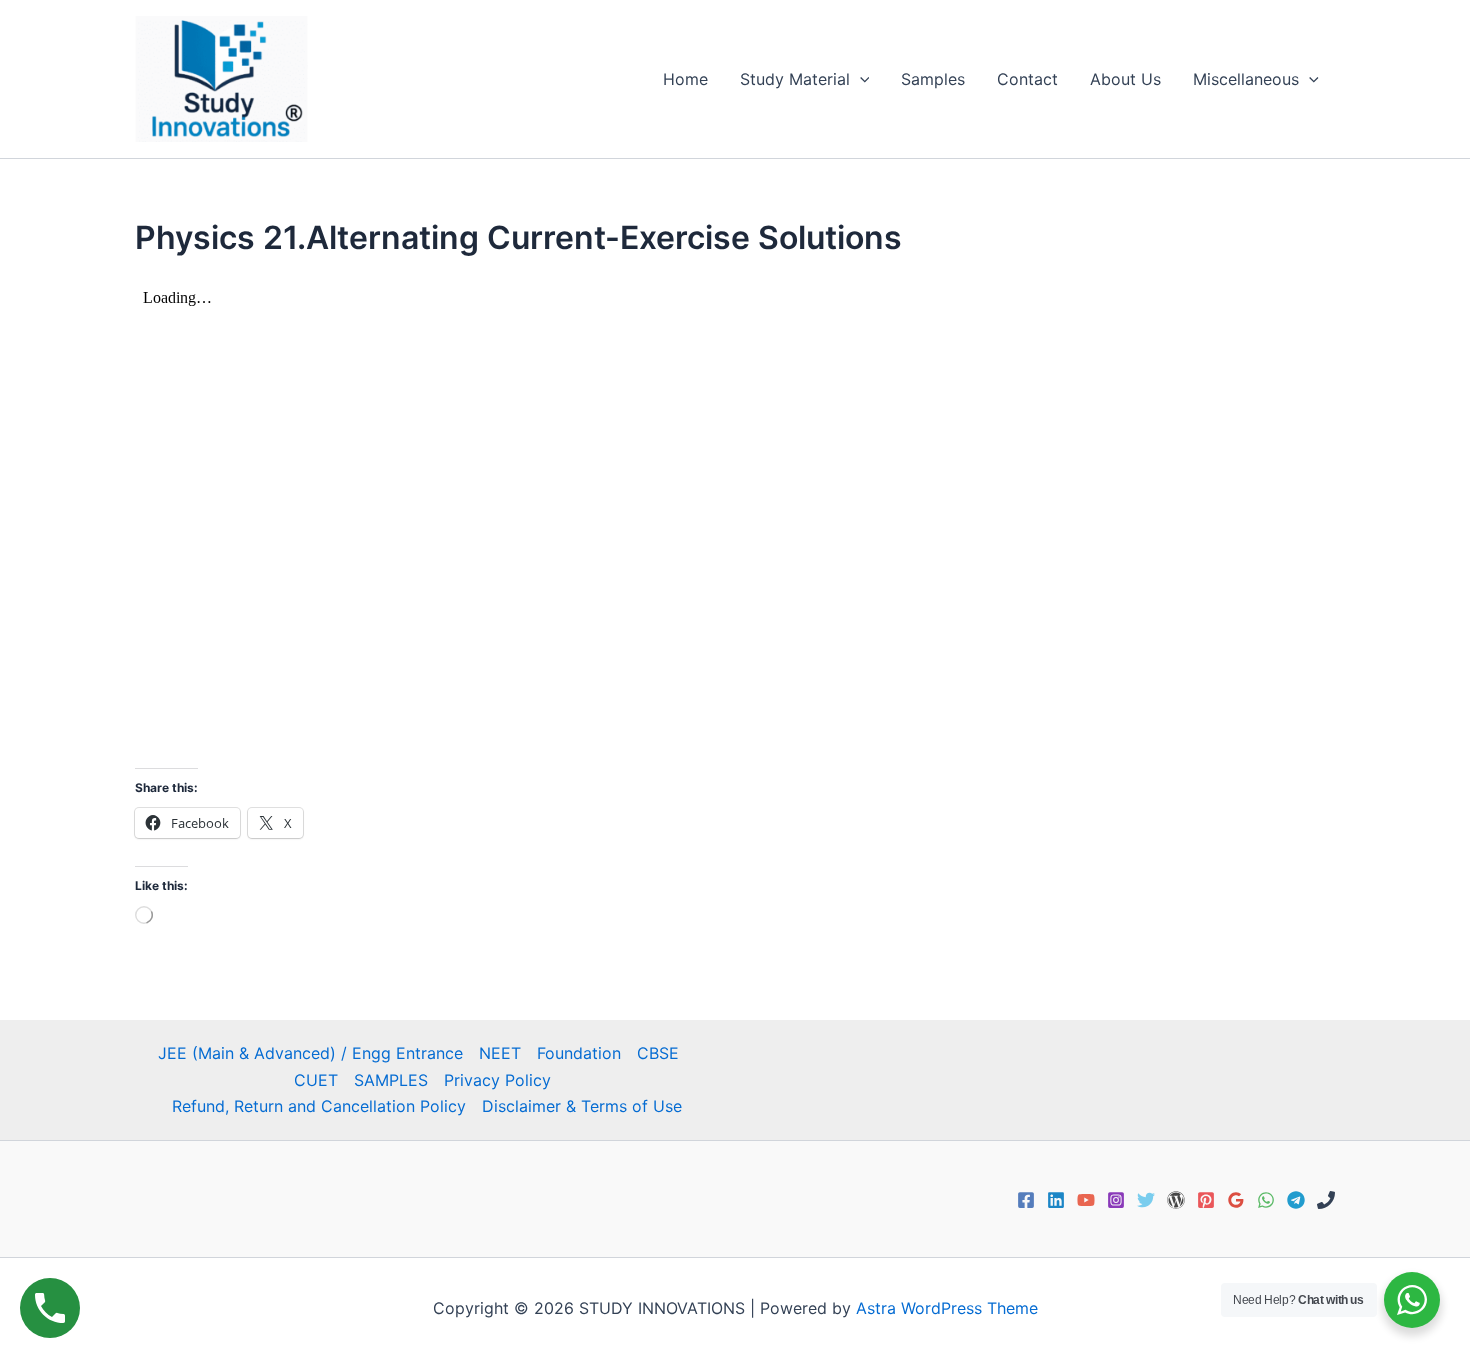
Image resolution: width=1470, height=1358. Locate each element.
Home (685, 79)
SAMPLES (391, 1080)
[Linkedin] (1056, 1200)
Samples (933, 79)
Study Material (795, 79)
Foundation (579, 1053)
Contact (1027, 79)
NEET (500, 1053)
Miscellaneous (1246, 79)
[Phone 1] (1326, 1200)
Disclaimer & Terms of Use (582, 1106)
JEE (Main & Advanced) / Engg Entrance (310, 1053)
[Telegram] (1296, 1200)
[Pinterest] (1206, 1200)
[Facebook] (1026, 1200)
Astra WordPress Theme (947, 1308)
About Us (1125, 79)
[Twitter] (1146, 1200)
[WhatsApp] (1266, 1200)
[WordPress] (1176, 1200)
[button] (860, 79)
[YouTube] (1086, 1200)
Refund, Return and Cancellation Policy (319, 1106)
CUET (316, 1080)
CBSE (658, 1053)
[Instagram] (1116, 1200)
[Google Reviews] (1236, 1200)
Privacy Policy (497, 1080)
